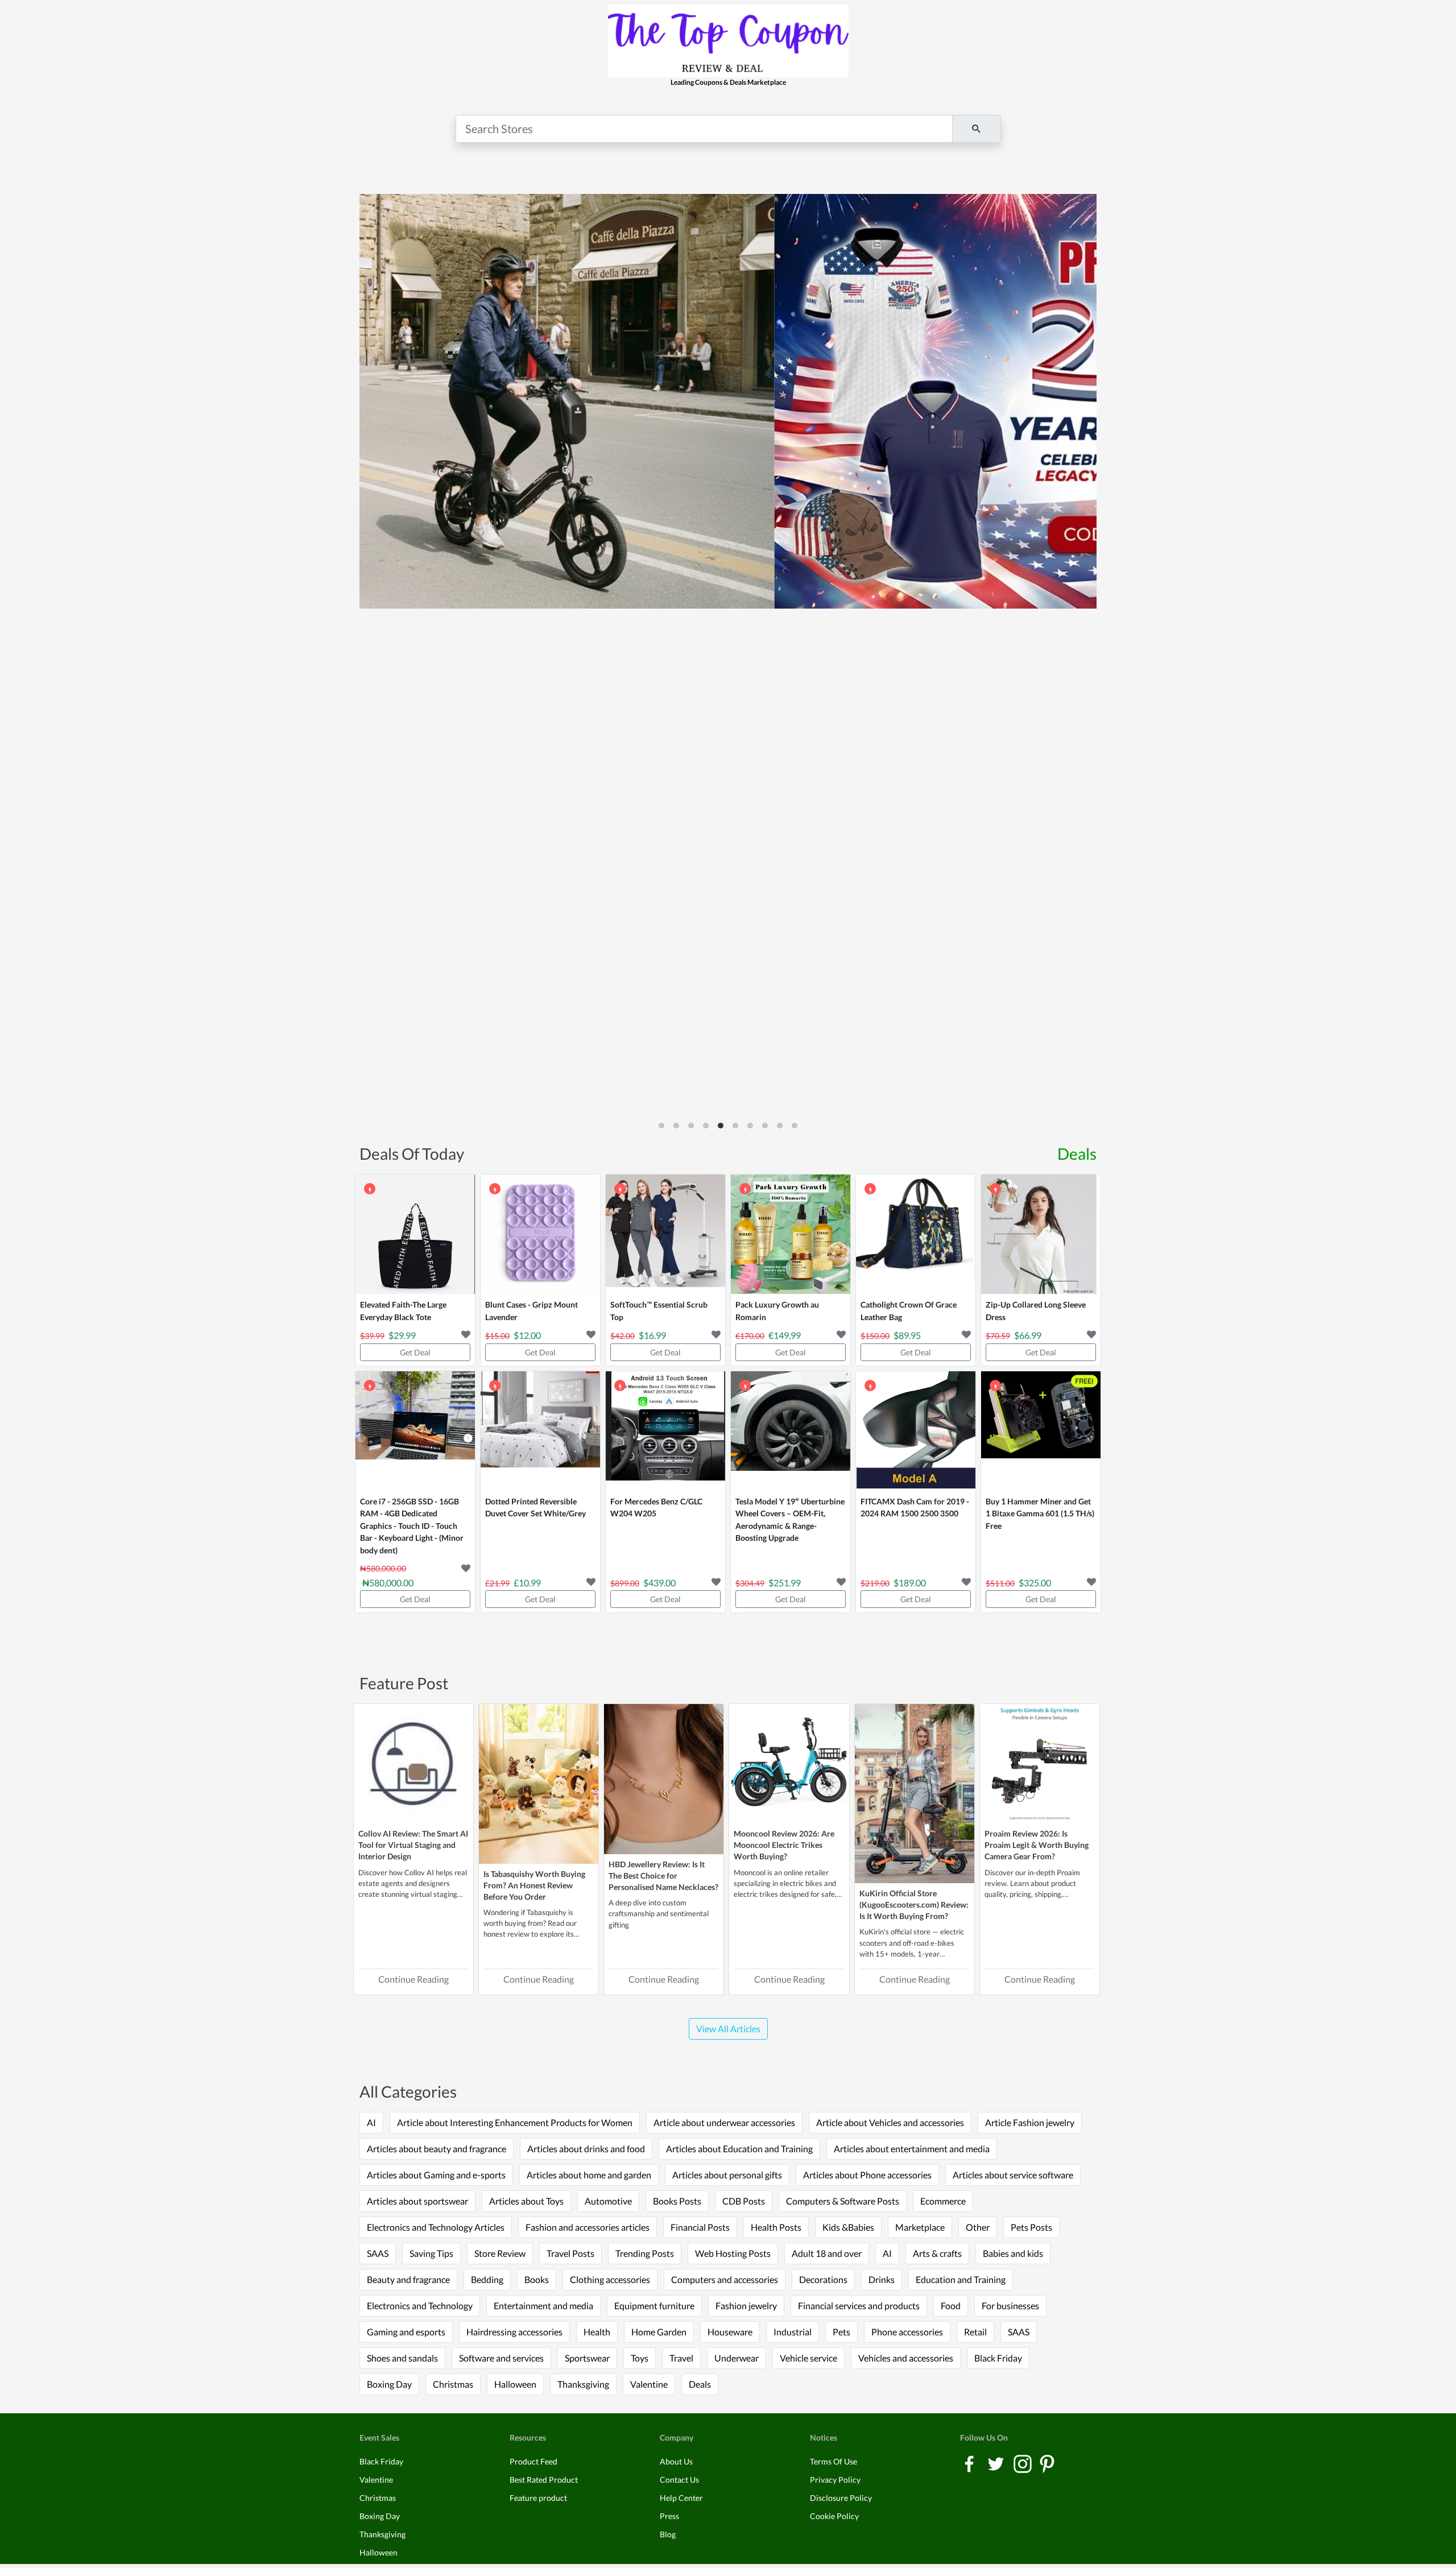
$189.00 (910, 1583)
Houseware (730, 2332)
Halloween (515, 2384)
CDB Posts (744, 2201)
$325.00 (1035, 1583)
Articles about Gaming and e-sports (436, 2175)
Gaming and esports (406, 2332)
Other (978, 2227)
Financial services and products (859, 2306)
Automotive (608, 2201)
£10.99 (527, 1583)
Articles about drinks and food (586, 2149)
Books (537, 2279)
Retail (975, 2332)
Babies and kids (1013, 2253)
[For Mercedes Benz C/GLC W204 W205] (665, 1431)
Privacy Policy (835, 2480)
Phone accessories (907, 2332)
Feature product (538, 2498)
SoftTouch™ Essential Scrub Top (659, 1311)
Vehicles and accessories (906, 2358)
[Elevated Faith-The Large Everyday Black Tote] (415, 1234)
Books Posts (677, 2201)
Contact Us (679, 2480)
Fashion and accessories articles (588, 2227)
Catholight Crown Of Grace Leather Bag (909, 1311)
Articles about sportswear (417, 2201)
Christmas (453, 2384)
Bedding (487, 2279)
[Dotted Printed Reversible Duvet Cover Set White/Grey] (540, 1431)
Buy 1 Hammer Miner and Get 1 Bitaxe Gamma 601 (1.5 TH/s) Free (1040, 1513)
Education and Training (961, 2279)
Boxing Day (389, 2384)
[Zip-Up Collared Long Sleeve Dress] (1041, 1234)
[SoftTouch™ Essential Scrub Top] (665, 1234)
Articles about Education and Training (739, 2149)
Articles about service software (1013, 2175)
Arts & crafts (937, 2253)
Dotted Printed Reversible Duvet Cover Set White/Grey (535, 1508)
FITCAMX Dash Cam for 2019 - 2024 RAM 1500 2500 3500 (915, 1508)
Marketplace (920, 2227)
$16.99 (652, 1335)
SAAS (378, 2253)
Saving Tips (431, 2253)
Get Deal (415, 1352)
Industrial (793, 2332)
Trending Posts (645, 2253)
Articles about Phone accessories (867, 2175)
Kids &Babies (848, 2227)
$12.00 (527, 1335)
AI (371, 2122)
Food (951, 2306)
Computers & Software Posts (843, 2201)
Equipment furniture (654, 2306)
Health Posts (776, 2227)
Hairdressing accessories (514, 2332)
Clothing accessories (610, 2279)
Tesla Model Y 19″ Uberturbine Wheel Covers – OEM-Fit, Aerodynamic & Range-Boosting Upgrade (790, 1520)
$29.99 (402, 1335)
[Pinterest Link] (1047, 2463)
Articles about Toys (526, 2201)
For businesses (1010, 2306)
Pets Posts (1031, 2227)
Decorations (823, 2279)
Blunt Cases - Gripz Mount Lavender (531, 1311)
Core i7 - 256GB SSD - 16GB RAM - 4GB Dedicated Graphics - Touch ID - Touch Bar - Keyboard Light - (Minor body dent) (412, 1526)
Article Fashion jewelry (1030, 2122)
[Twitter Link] (997, 2463)
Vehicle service (808, 2358)
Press (669, 2516)
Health (597, 2332)
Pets (841, 2332)
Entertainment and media (543, 2306)
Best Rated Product (544, 2480)
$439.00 (659, 1583)
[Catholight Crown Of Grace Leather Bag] (916, 1234)
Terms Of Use (834, 2461)
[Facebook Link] (970, 2463)
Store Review (500, 2253)
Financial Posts (700, 2227)
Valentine (649, 2384)
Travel (681, 2358)
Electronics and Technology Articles (436, 2227)
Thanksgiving (583, 2384)
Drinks (882, 2279)
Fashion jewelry (746, 2306)
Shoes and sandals (402, 2358)
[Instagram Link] (1023, 2463)
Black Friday (998, 2358)
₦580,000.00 (388, 1583)
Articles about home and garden (589, 2175)
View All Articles (728, 2029)
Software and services (501, 2358)
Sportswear (587, 2358)
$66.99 (1028, 1335)
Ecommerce (943, 2201)
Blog (668, 2534)
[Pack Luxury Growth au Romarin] (791, 1234)
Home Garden (659, 2332)
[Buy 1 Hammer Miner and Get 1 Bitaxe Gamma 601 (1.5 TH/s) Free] (1041, 1431)
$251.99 (785, 1583)
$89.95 (907, 1335)
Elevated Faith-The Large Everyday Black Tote (403, 1311)
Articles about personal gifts (727, 2175)
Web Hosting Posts (733, 2253)
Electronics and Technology (420, 2306)
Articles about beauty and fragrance (437, 2149)
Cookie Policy (834, 2516)
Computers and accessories (725, 2279)
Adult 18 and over (827, 2253)
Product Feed (533, 2461)
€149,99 (785, 1335)
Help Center (681, 2498)
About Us (676, 2461)
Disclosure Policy (841, 2498)
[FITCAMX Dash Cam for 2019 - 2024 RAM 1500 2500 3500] (916, 1431)
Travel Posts (570, 2253)
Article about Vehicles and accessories (890, 2122)
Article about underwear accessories (724, 2122)
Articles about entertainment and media (912, 2149)
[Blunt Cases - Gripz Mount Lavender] (540, 1234)
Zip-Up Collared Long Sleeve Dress (1036, 1311)
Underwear (737, 2358)
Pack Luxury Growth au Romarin (777, 1311)
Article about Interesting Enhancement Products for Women (515, 2122)
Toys (640, 2358)
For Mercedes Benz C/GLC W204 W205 (656, 1508)
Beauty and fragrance (408, 2279)
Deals (1077, 1153)
